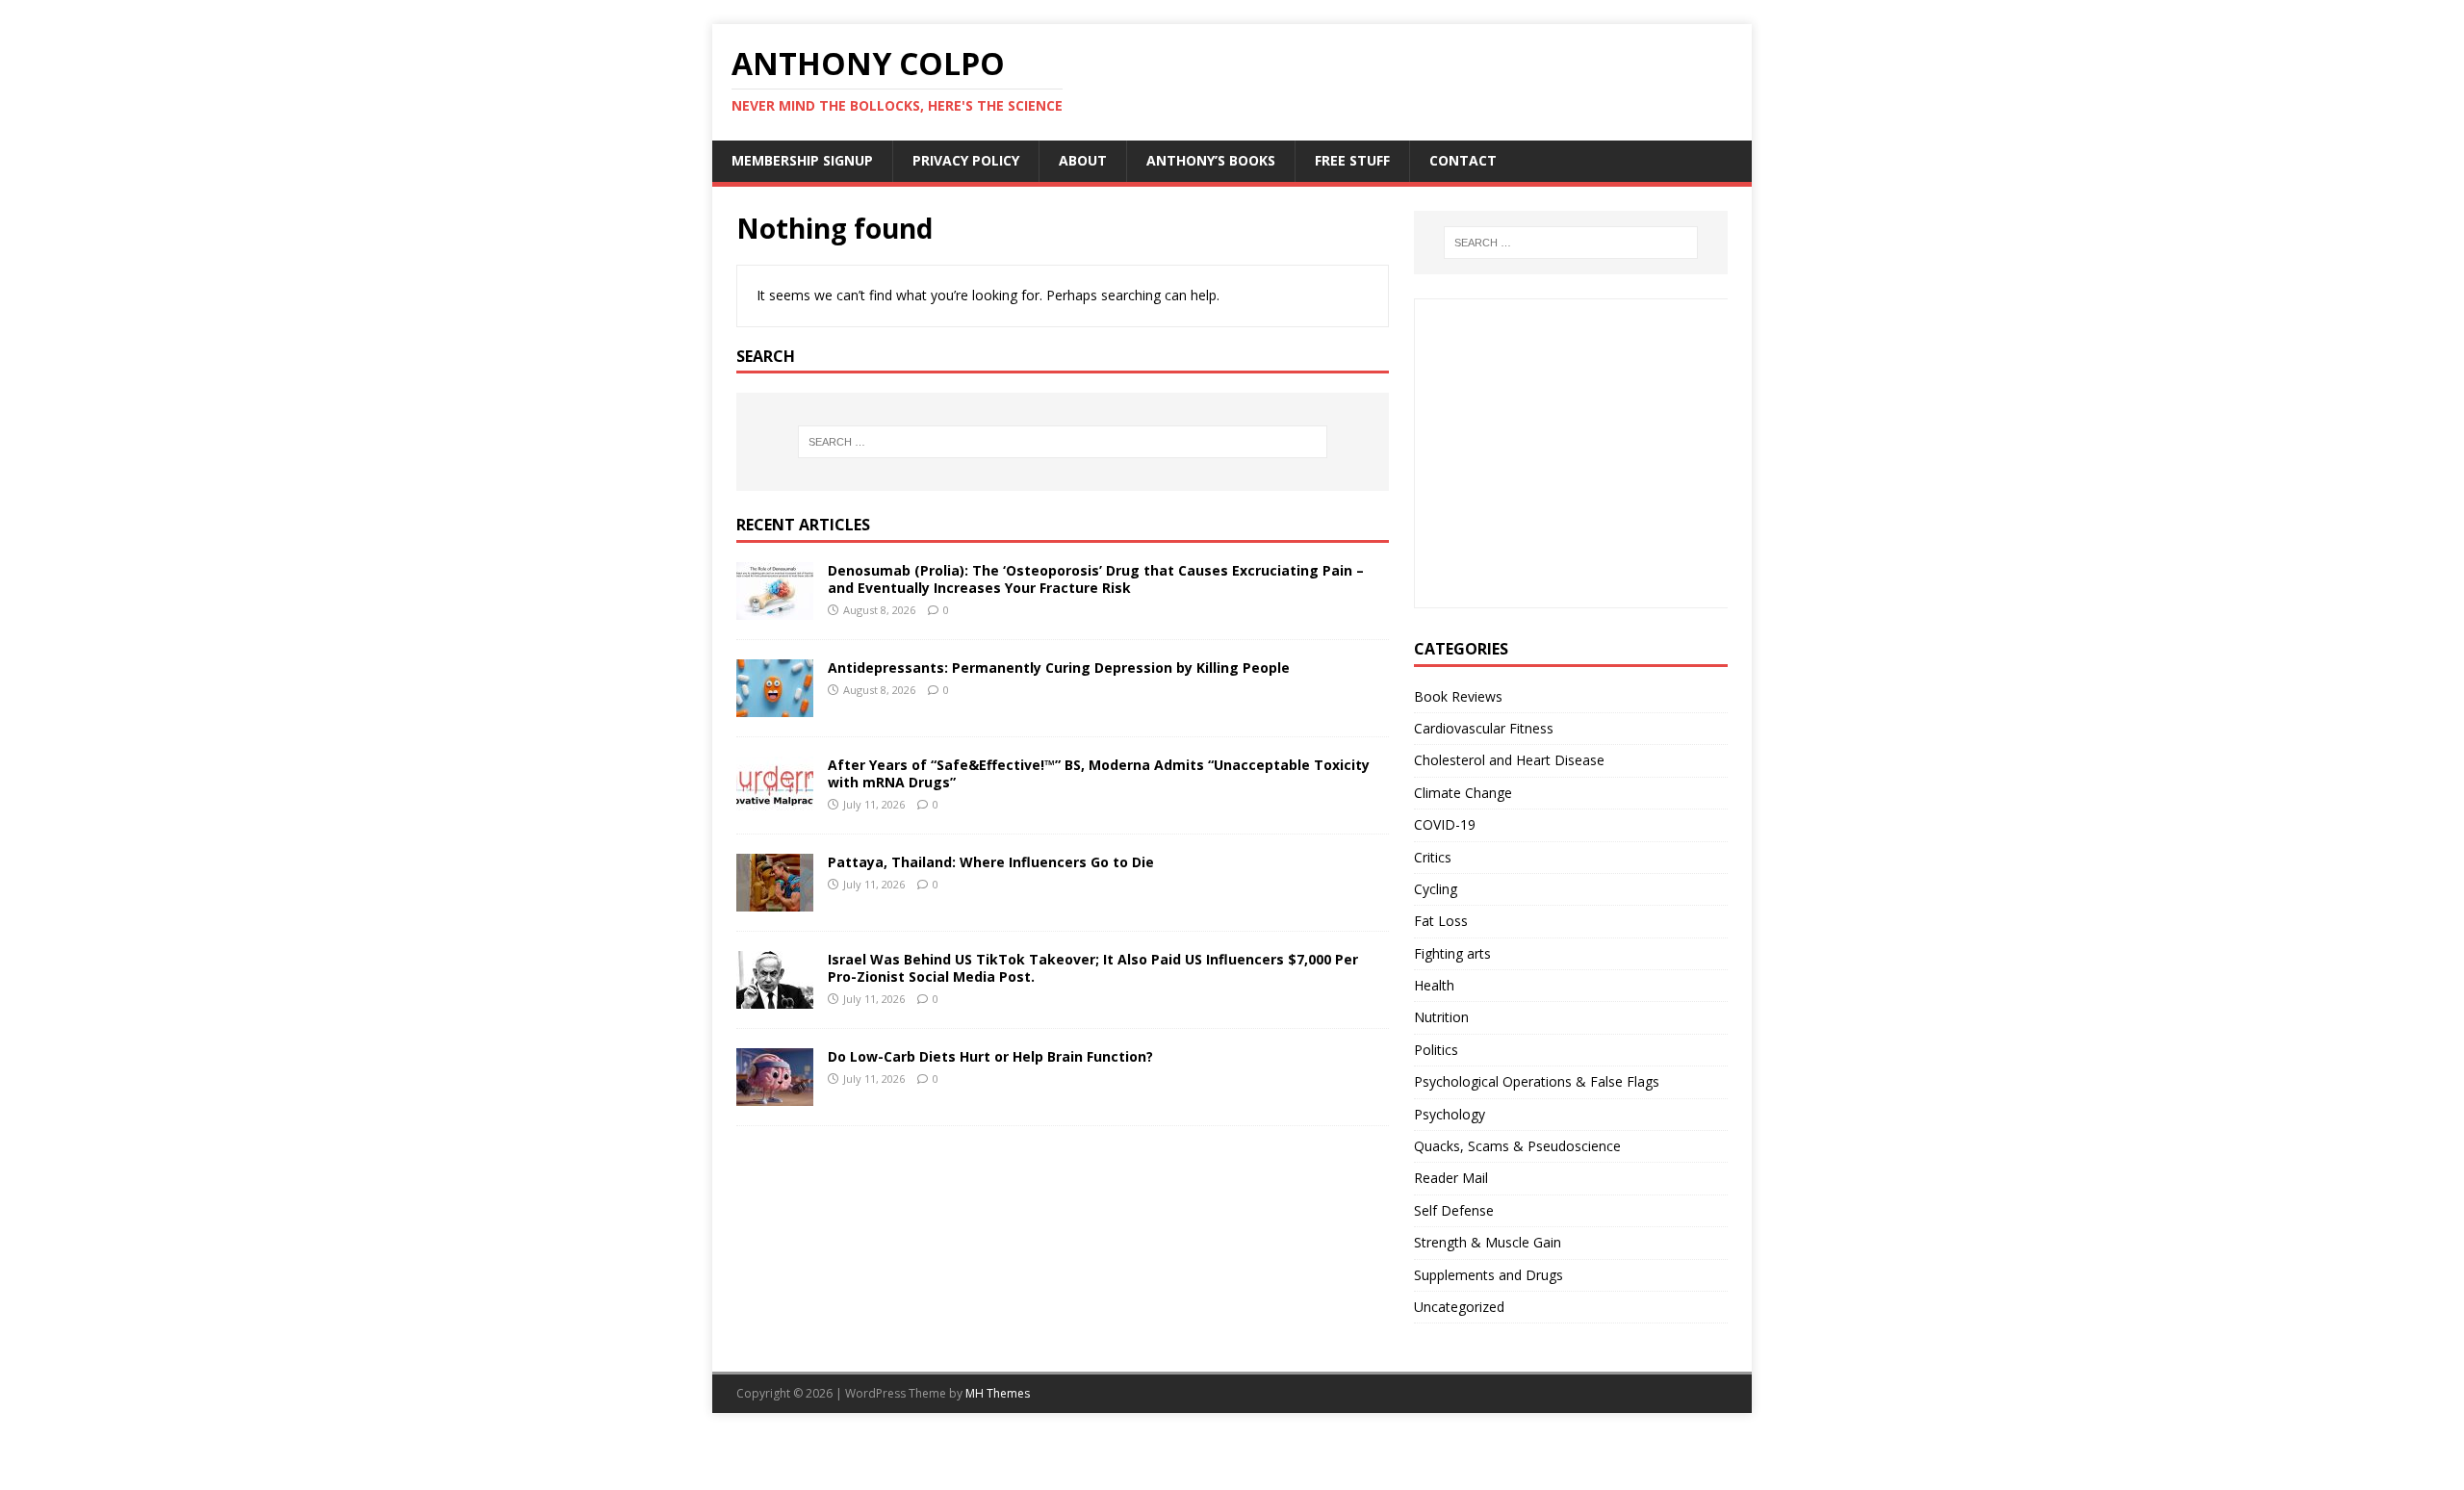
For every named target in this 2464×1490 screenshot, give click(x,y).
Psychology (1450, 1114)
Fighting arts (1452, 953)
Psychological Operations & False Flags (1537, 1081)
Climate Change (1463, 793)
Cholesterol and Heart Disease (1509, 760)
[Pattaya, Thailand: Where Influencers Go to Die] (775, 900)
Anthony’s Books (1211, 160)
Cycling (1436, 889)
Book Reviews (1458, 696)
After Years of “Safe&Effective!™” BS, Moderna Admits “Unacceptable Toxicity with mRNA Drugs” (1099, 773)
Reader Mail (1451, 1178)
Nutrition (1441, 1017)
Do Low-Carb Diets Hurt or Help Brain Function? (990, 1056)
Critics (1433, 857)
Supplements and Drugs (1489, 1275)
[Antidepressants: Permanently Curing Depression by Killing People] (775, 706)
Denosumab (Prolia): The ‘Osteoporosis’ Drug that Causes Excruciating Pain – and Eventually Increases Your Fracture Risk (1096, 579)
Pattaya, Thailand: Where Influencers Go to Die (991, 862)
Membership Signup (802, 160)
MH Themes (998, 1393)
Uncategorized (1459, 1307)
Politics (1436, 1050)
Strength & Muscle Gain (1488, 1242)
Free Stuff (1352, 160)
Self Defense (1454, 1210)
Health (1434, 985)
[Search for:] (1063, 442)
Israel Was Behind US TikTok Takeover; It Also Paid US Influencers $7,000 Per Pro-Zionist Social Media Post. (1093, 968)
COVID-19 (1445, 824)
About (1083, 160)
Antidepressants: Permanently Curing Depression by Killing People (1059, 668)
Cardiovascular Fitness (1484, 728)
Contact (1463, 160)
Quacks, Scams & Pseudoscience (1517, 1146)
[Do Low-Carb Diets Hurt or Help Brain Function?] (775, 1095)
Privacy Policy (966, 160)
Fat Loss (1441, 921)
